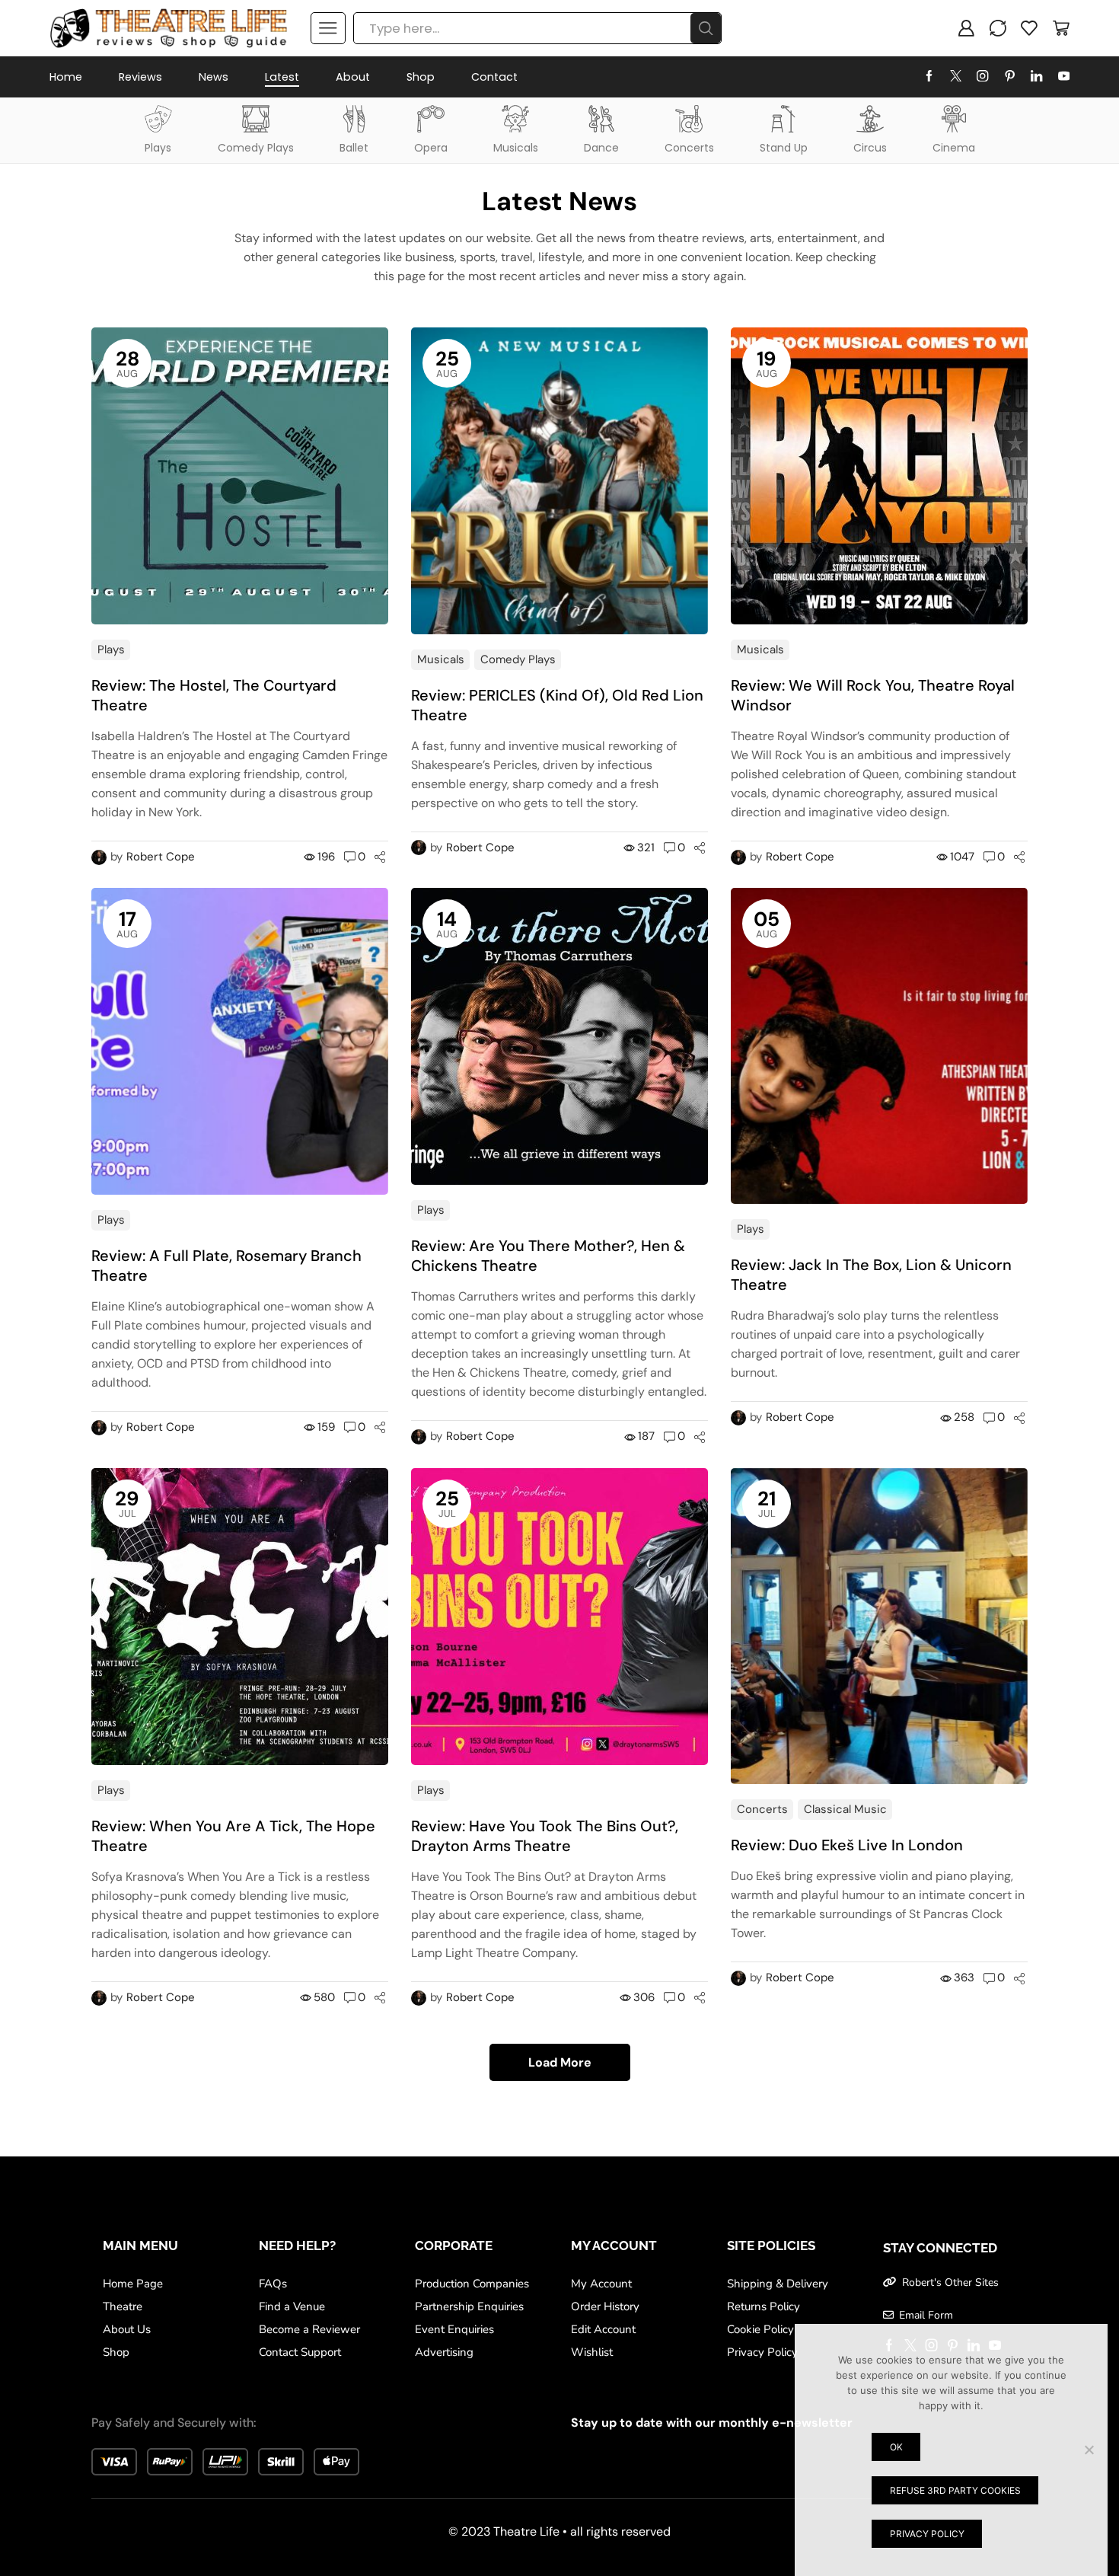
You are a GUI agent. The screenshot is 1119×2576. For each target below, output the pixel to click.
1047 (962, 857)
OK (896, 2447)
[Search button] (706, 28)
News (214, 77)
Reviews (140, 77)
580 (324, 1997)
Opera (431, 148)
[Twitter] (956, 77)
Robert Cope (161, 857)
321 (646, 847)
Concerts (689, 148)
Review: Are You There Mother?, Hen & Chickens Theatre (548, 1256)
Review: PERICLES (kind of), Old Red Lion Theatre (557, 705)
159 (326, 1427)
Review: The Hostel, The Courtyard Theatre (214, 695)
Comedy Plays (256, 148)
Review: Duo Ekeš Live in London (847, 1845)
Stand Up (784, 148)
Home (66, 77)
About (353, 77)
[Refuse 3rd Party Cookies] (1089, 2450)
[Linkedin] (1036, 77)
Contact (494, 77)
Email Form (926, 2315)
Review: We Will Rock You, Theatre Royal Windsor (873, 695)
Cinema (954, 148)
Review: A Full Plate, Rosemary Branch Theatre (226, 1266)
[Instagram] (982, 77)
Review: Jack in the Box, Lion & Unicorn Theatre (871, 1275)
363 (964, 1977)
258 (964, 1417)
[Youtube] (1064, 77)
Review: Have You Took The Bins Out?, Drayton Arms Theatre (545, 1836)
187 (646, 1436)
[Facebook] (929, 77)
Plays (158, 148)
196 (326, 857)
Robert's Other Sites (950, 2282)
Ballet (354, 148)
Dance (601, 148)
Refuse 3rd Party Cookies (955, 2490)
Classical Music (845, 1809)
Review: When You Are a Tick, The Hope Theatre (233, 1836)
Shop (421, 77)
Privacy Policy (927, 2534)
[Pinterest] (1010, 77)
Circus (870, 148)
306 (644, 1997)
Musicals (516, 148)
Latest (282, 77)
